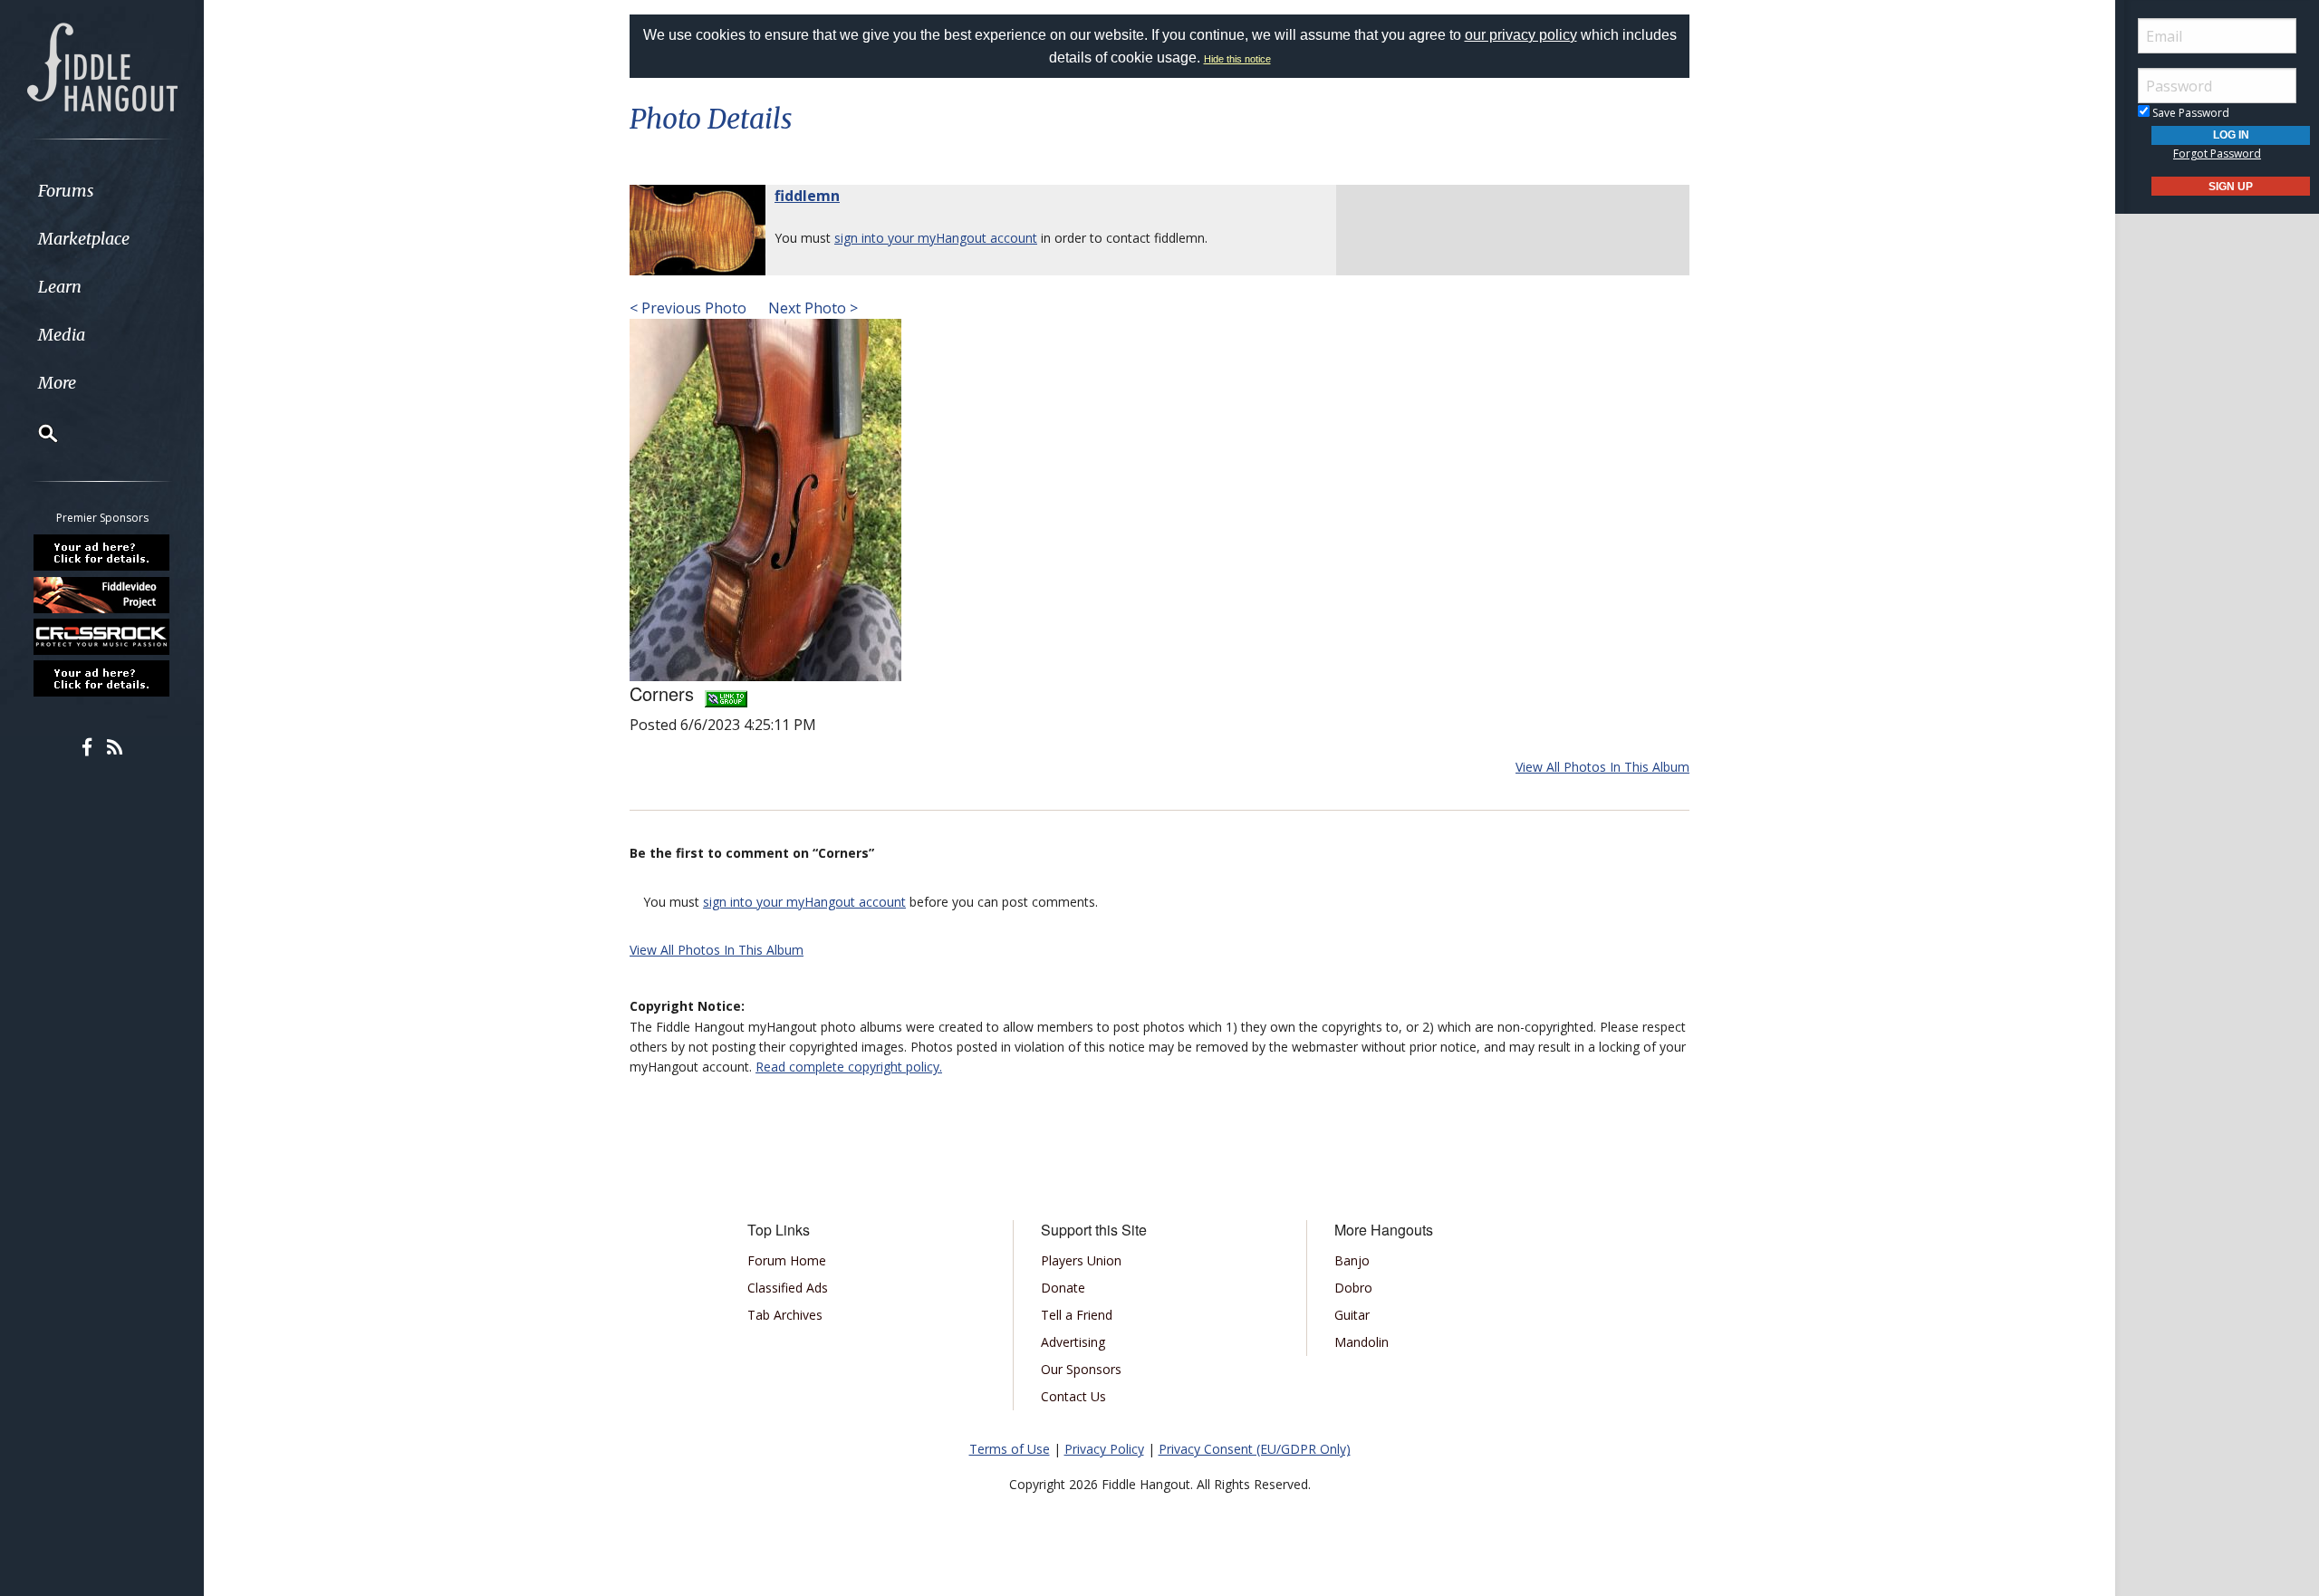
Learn (60, 287)
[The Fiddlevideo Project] (102, 594)
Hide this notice (1237, 59)
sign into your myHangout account (936, 238)
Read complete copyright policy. (849, 1067)
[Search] (36, 433)
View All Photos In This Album (1602, 767)
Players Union (1081, 1260)
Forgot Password (2217, 154)
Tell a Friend (1077, 1315)
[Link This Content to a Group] (726, 693)
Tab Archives (785, 1315)
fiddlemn (807, 196)
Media (62, 335)
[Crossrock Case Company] (102, 637)
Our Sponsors (1081, 1369)
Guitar (1352, 1315)
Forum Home (787, 1260)
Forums (66, 191)
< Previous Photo (688, 308)
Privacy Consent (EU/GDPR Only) (1255, 1449)
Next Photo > (811, 308)
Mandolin (1362, 1342)
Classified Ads (788, 1288)
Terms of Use (1010, 1449)
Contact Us (1073, 1396)
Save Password (2189, 113)
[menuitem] (102, 191)
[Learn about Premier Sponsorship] (102, 553)
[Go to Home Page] (102, 65)
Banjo (1352, 1260)
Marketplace (84, 239)
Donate (1063, 1288)
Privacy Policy (1104, 1449)
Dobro (1353, 1288)
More (57, 383)
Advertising (1073, 1342)
